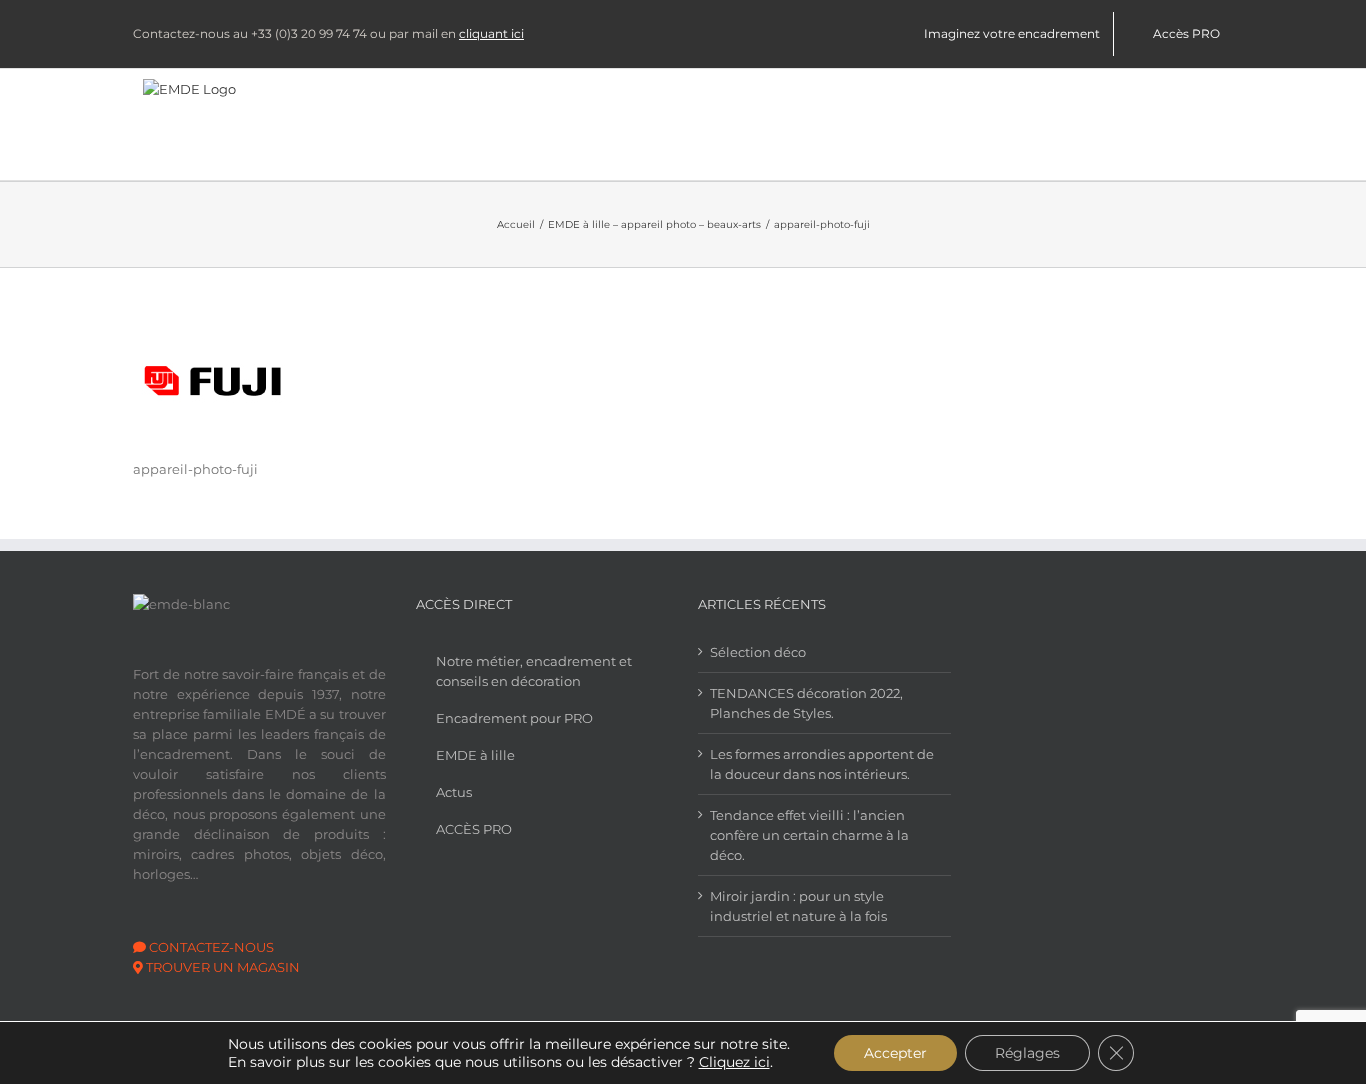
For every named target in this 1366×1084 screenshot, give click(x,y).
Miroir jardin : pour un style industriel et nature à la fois (798, 906)
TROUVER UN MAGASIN (223, 967)
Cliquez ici (734, 1062)
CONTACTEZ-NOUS (210, 947)
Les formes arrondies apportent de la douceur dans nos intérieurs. (822, 764)
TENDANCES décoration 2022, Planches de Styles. (806, 703)
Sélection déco (758, 652)
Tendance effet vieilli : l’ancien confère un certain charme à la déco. (809, 835)
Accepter (895, 1053)
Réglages (1027, 1053)
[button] (1202, 124)
